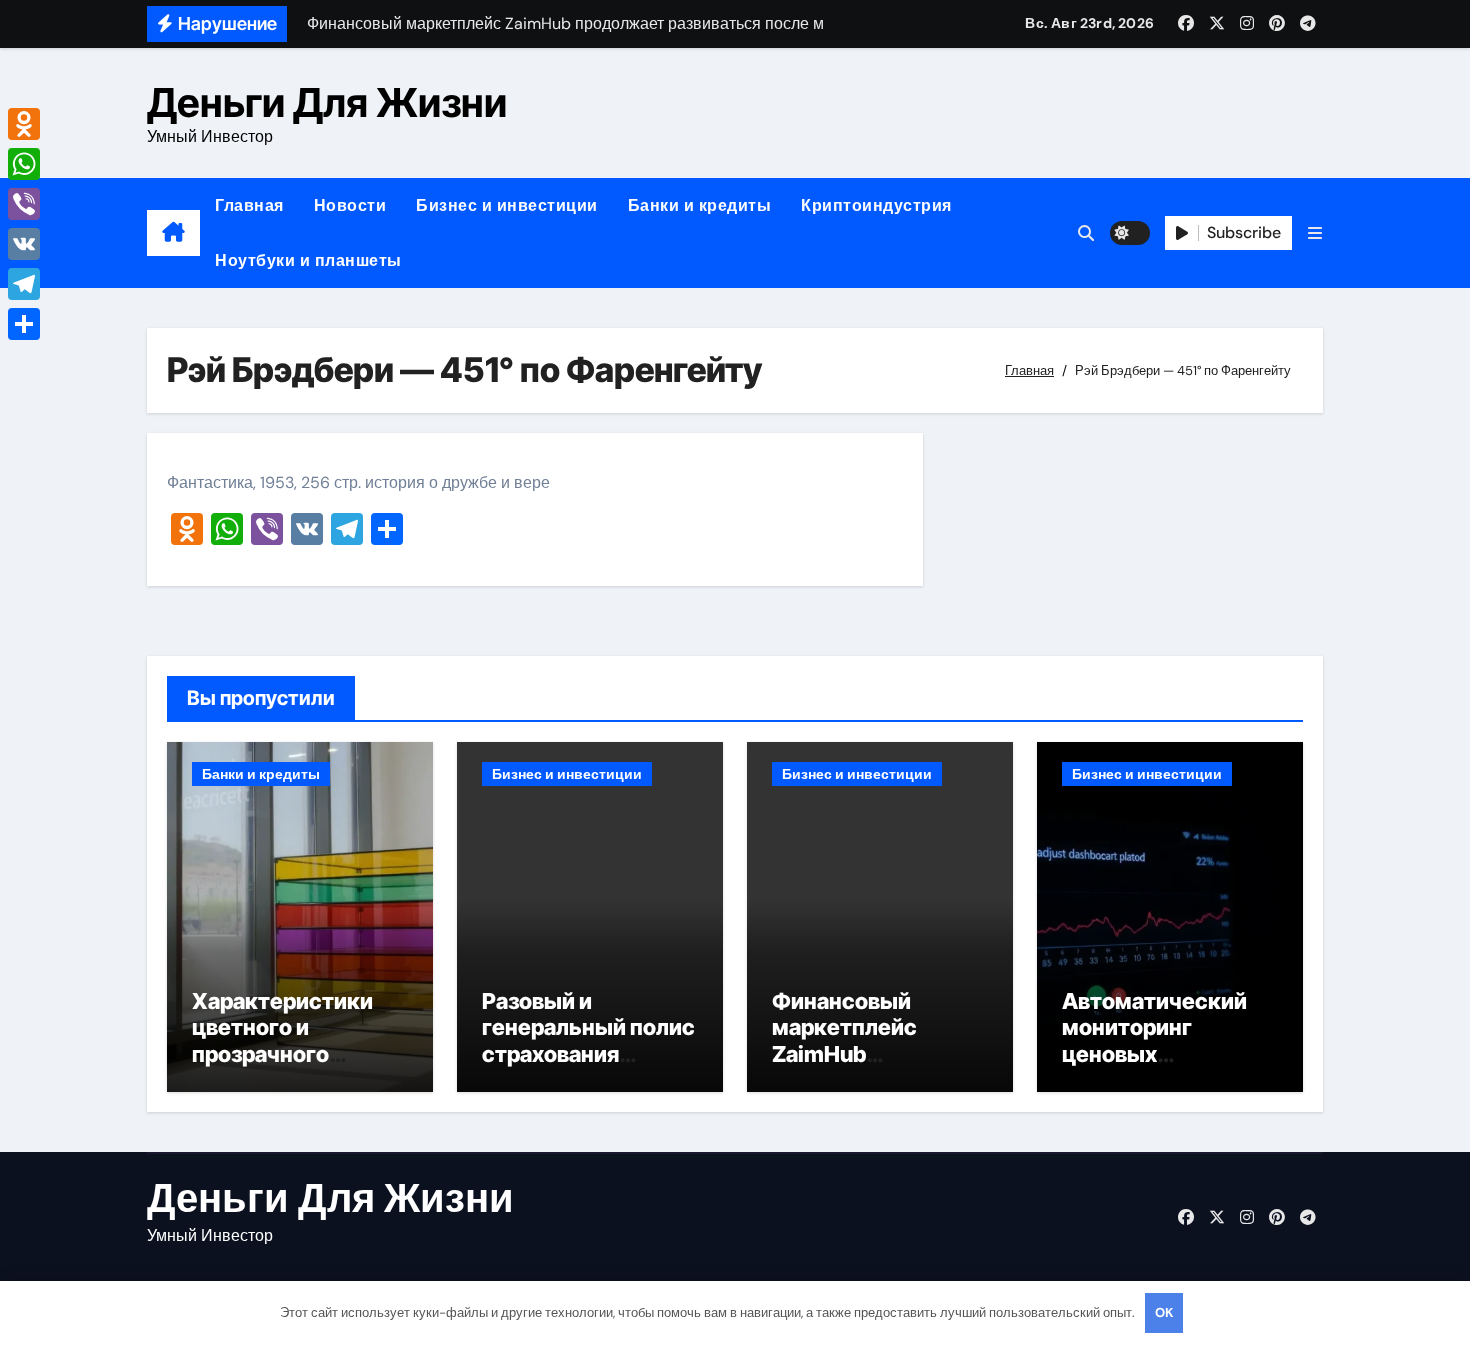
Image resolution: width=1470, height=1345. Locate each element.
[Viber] (24, 204)
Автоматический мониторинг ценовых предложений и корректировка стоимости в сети (1157, 1067)
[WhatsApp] (24, 164)
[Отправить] (24, 324)
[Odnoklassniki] (24, 124)
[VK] (24, 244)
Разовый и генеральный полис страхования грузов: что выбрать (588, 1054)
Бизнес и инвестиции (507, 205)
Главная (249, 205)
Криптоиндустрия (876, 205)
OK (1164, 1312)
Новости (350, 205)
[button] (1315, 233)
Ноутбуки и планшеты (308, 260)
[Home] (173, 233)
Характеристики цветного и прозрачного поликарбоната (282, 1040)
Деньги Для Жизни (327, 102)
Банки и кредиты (700, 205)
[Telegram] (24, 284)
